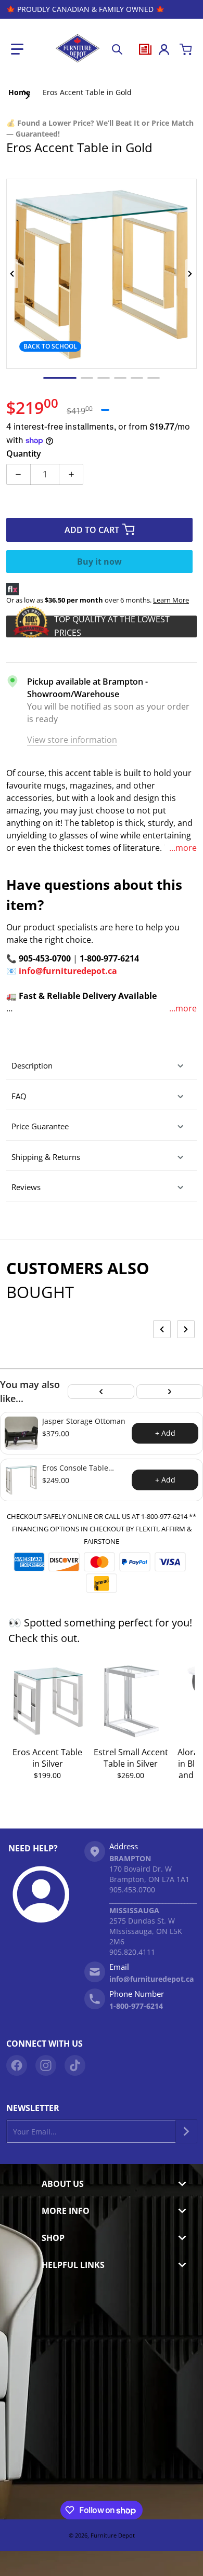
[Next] (170, 1392)
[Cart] (186, 49)
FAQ (19, 1096)
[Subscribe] (186, 2131)
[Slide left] (12, 274)
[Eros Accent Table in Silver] (47, 1701)
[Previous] (101, 1392)
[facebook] (17, 2065)
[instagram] (46, 2065)
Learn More (171, 600)
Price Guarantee (40, 1126)
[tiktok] (75, 2065)
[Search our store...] (117, 49)
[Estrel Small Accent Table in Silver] (131, 1701)
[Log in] (164, 49)
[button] (17, 49)
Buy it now (99, 562)
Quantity (24, 453)
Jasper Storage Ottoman (84, 1421)
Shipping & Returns (46, 1157)
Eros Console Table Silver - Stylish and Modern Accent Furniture (75, 1468)
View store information (72, 740)
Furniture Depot (113, 2535)
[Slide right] (191, 274)
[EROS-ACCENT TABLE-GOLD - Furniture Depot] (60, 378)
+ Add (165, 1433)
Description (32, 1065)
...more (183, 848)
